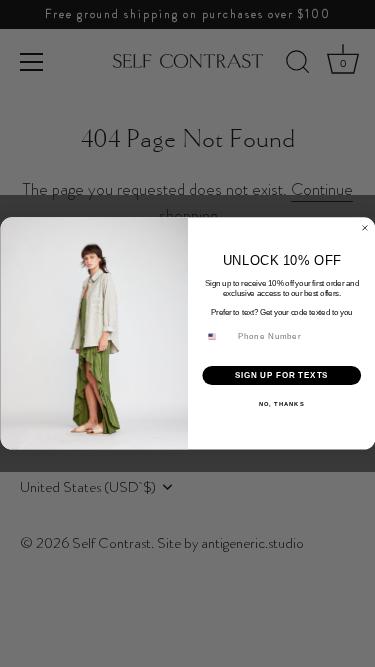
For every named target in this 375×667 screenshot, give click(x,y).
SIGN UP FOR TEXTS (281, 375)
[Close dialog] (365, 228)
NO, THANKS (281, 404)
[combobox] (217, 337)
